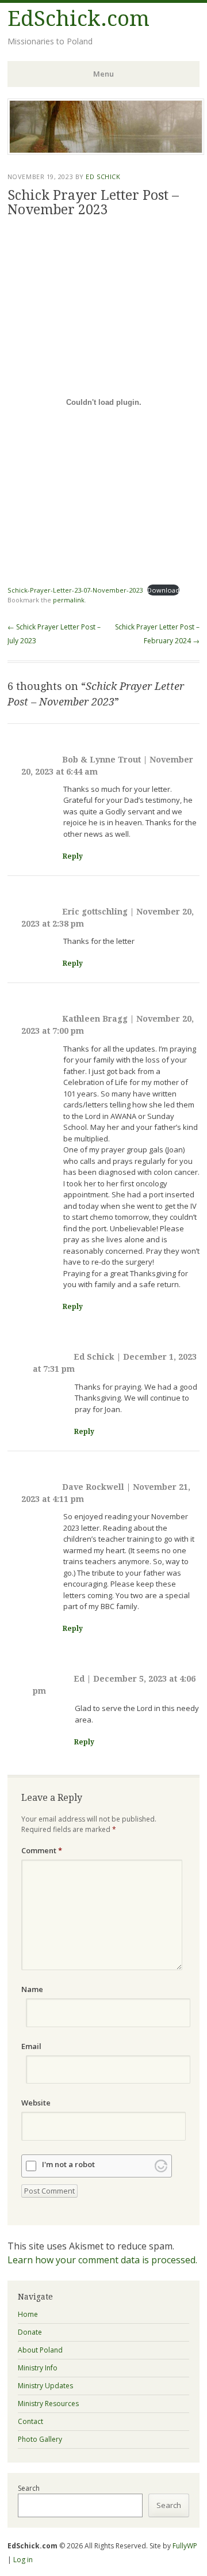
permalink (69, 600)
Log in (23, 2560)
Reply (73, 856)
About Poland (40, 2350)
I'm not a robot (68, 2165)
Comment (42, 1850)
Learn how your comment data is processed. (102, 2260)
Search (29, 2488)
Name (32, 1989)
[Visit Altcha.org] (161, 2166)
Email (31, 2046)
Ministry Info (38, 2368)
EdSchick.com (78, 19)
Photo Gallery (40, 2439)
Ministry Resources (48, 2404)
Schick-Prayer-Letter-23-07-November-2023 (75, 590)
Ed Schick (103, 177)
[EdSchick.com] (106, 151)
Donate (30, 2332)
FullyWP (185, 2546)
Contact (30, 2421)
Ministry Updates (45, 2386)
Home (28, 2314)
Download (163, 590)
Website (36, 2103)
